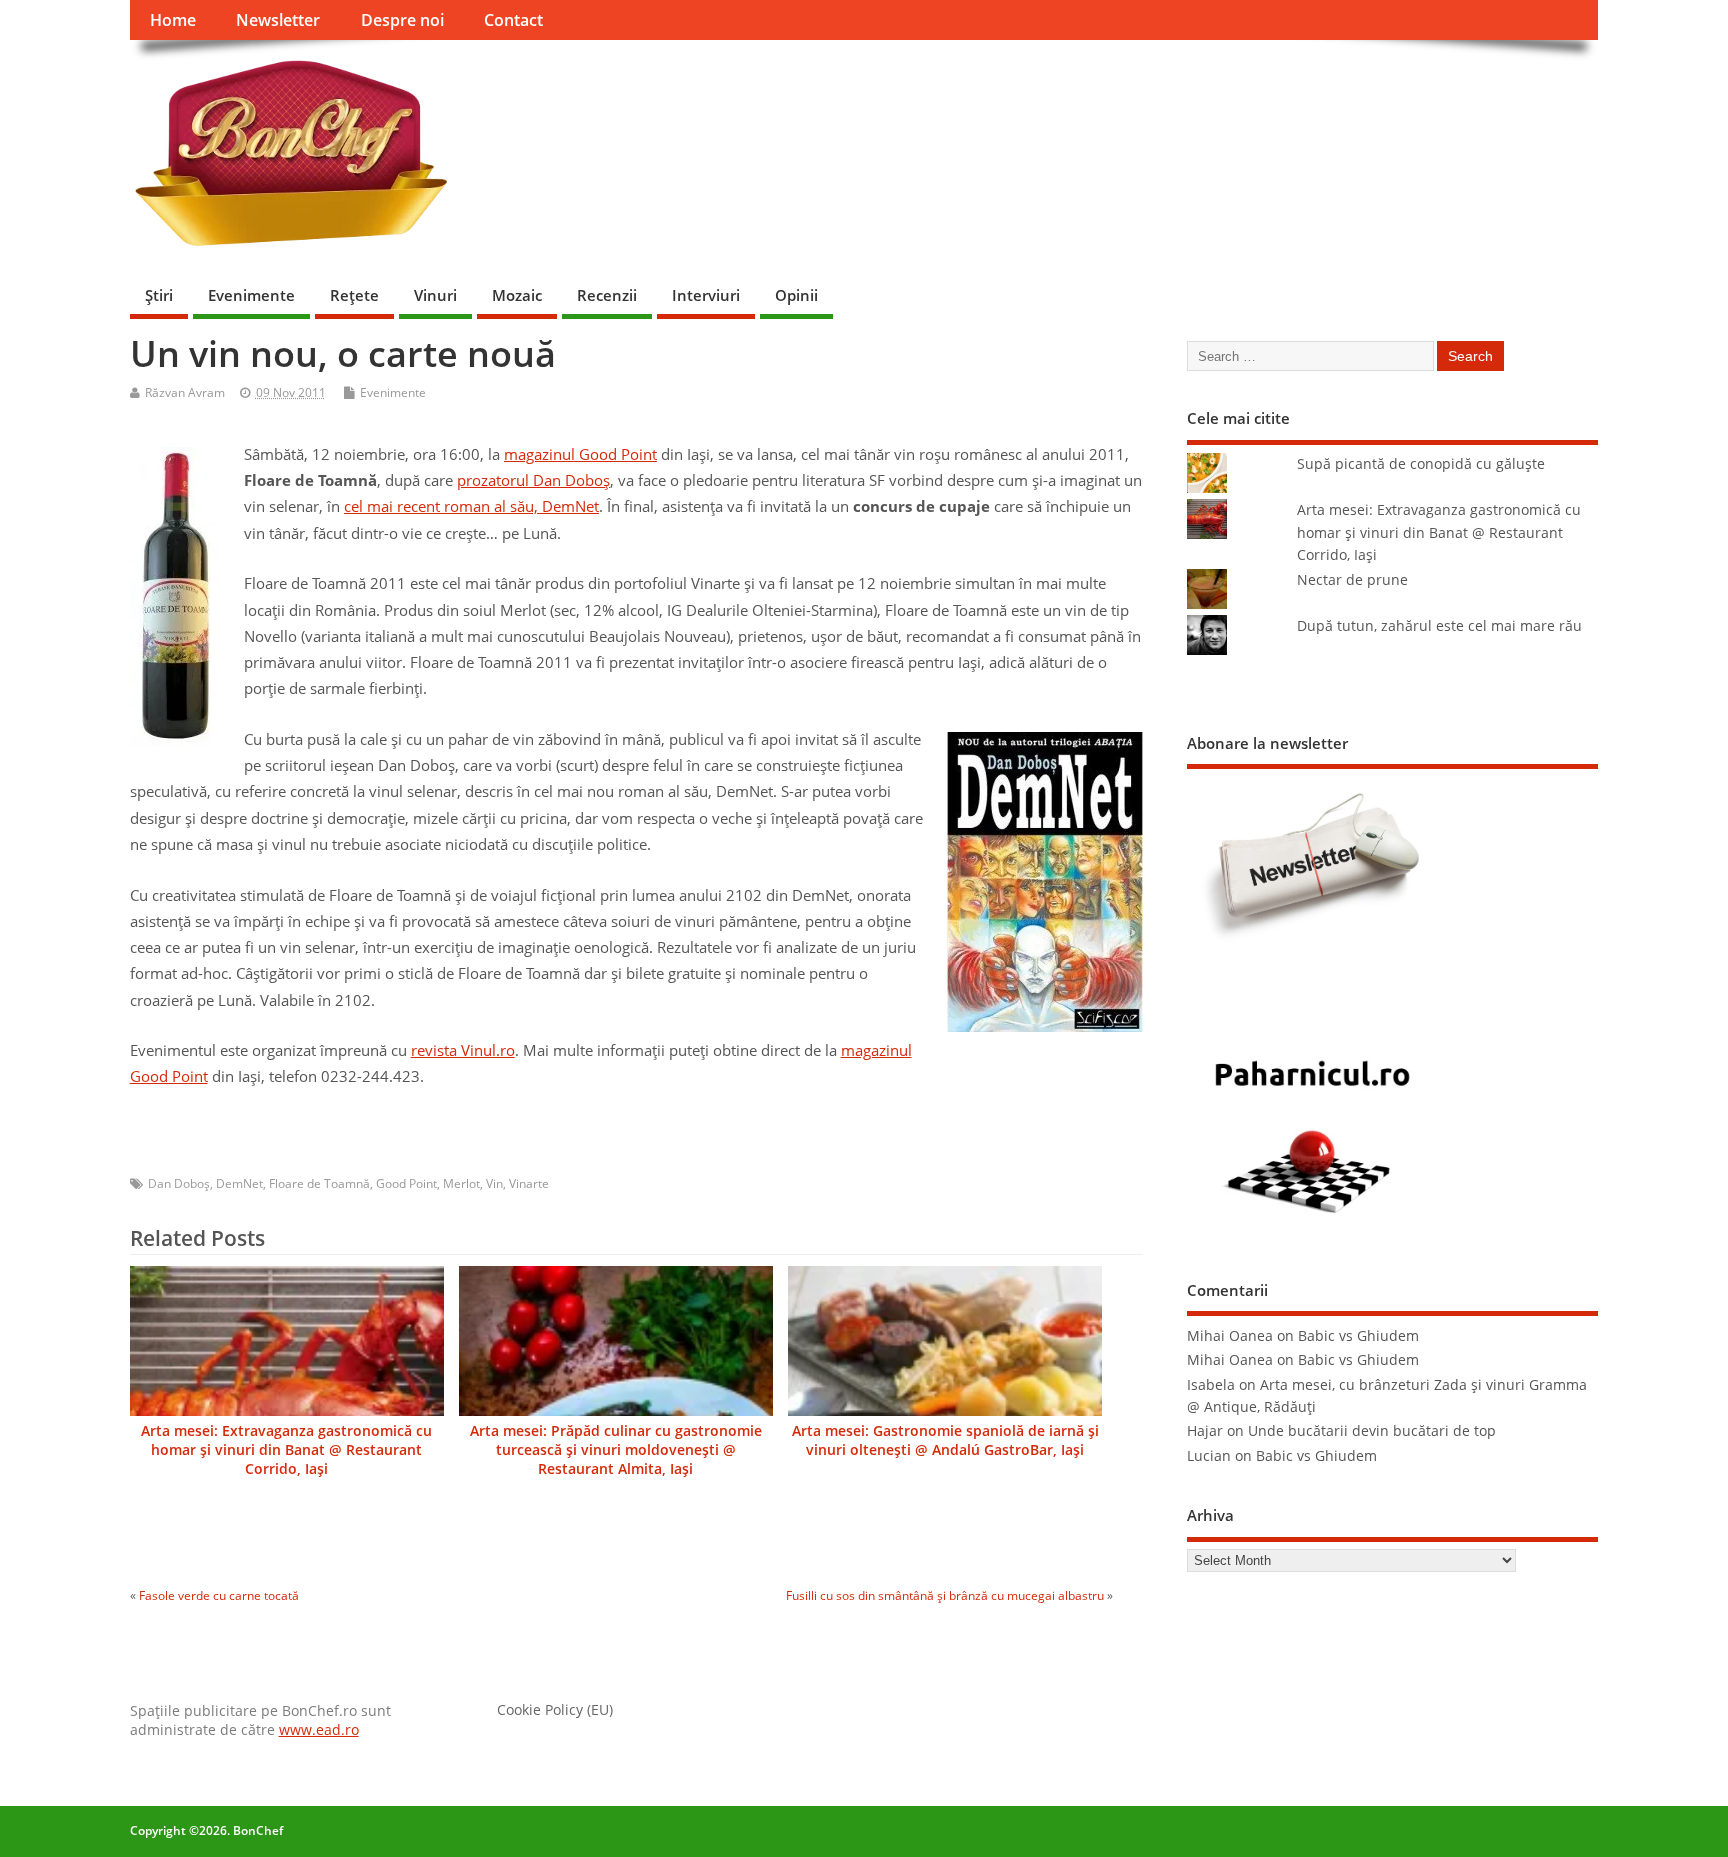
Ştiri (159, 295)
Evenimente (251, 295)
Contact (513, 20)
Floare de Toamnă (319, 1183)
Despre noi (402, 20)
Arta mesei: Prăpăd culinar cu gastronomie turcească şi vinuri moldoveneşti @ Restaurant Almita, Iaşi (616, 1450)
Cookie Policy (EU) (555, 1710)
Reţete (354, 295)
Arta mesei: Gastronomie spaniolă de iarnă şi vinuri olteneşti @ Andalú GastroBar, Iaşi (945, 1440)
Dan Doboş (179, 1183)
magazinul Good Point (580, 454)
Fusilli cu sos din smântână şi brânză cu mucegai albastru (945, 1595)
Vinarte (529, 1183)
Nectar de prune (1352, 580)
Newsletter (278, 20)
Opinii (796, 295)
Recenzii (607, 295)
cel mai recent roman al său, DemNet (471, 506)
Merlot (461, 1183)
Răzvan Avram (185, 392)
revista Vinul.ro (463, 1050)
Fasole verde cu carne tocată (219, 1595)
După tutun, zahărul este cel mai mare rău (1439, 626)
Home (173, 20)
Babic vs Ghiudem (1358, 1336)
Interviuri (706, 295)
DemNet (239, 1183)
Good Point (406, 1183)
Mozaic (517, 295)
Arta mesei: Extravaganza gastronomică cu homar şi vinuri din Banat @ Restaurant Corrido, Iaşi (286, 1450)
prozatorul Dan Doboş (533, 480)
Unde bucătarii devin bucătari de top (1372, 1431)
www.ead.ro (319, 1730)
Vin (494, 1183)
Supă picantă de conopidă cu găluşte (1421, 464)
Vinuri (435, 295)
